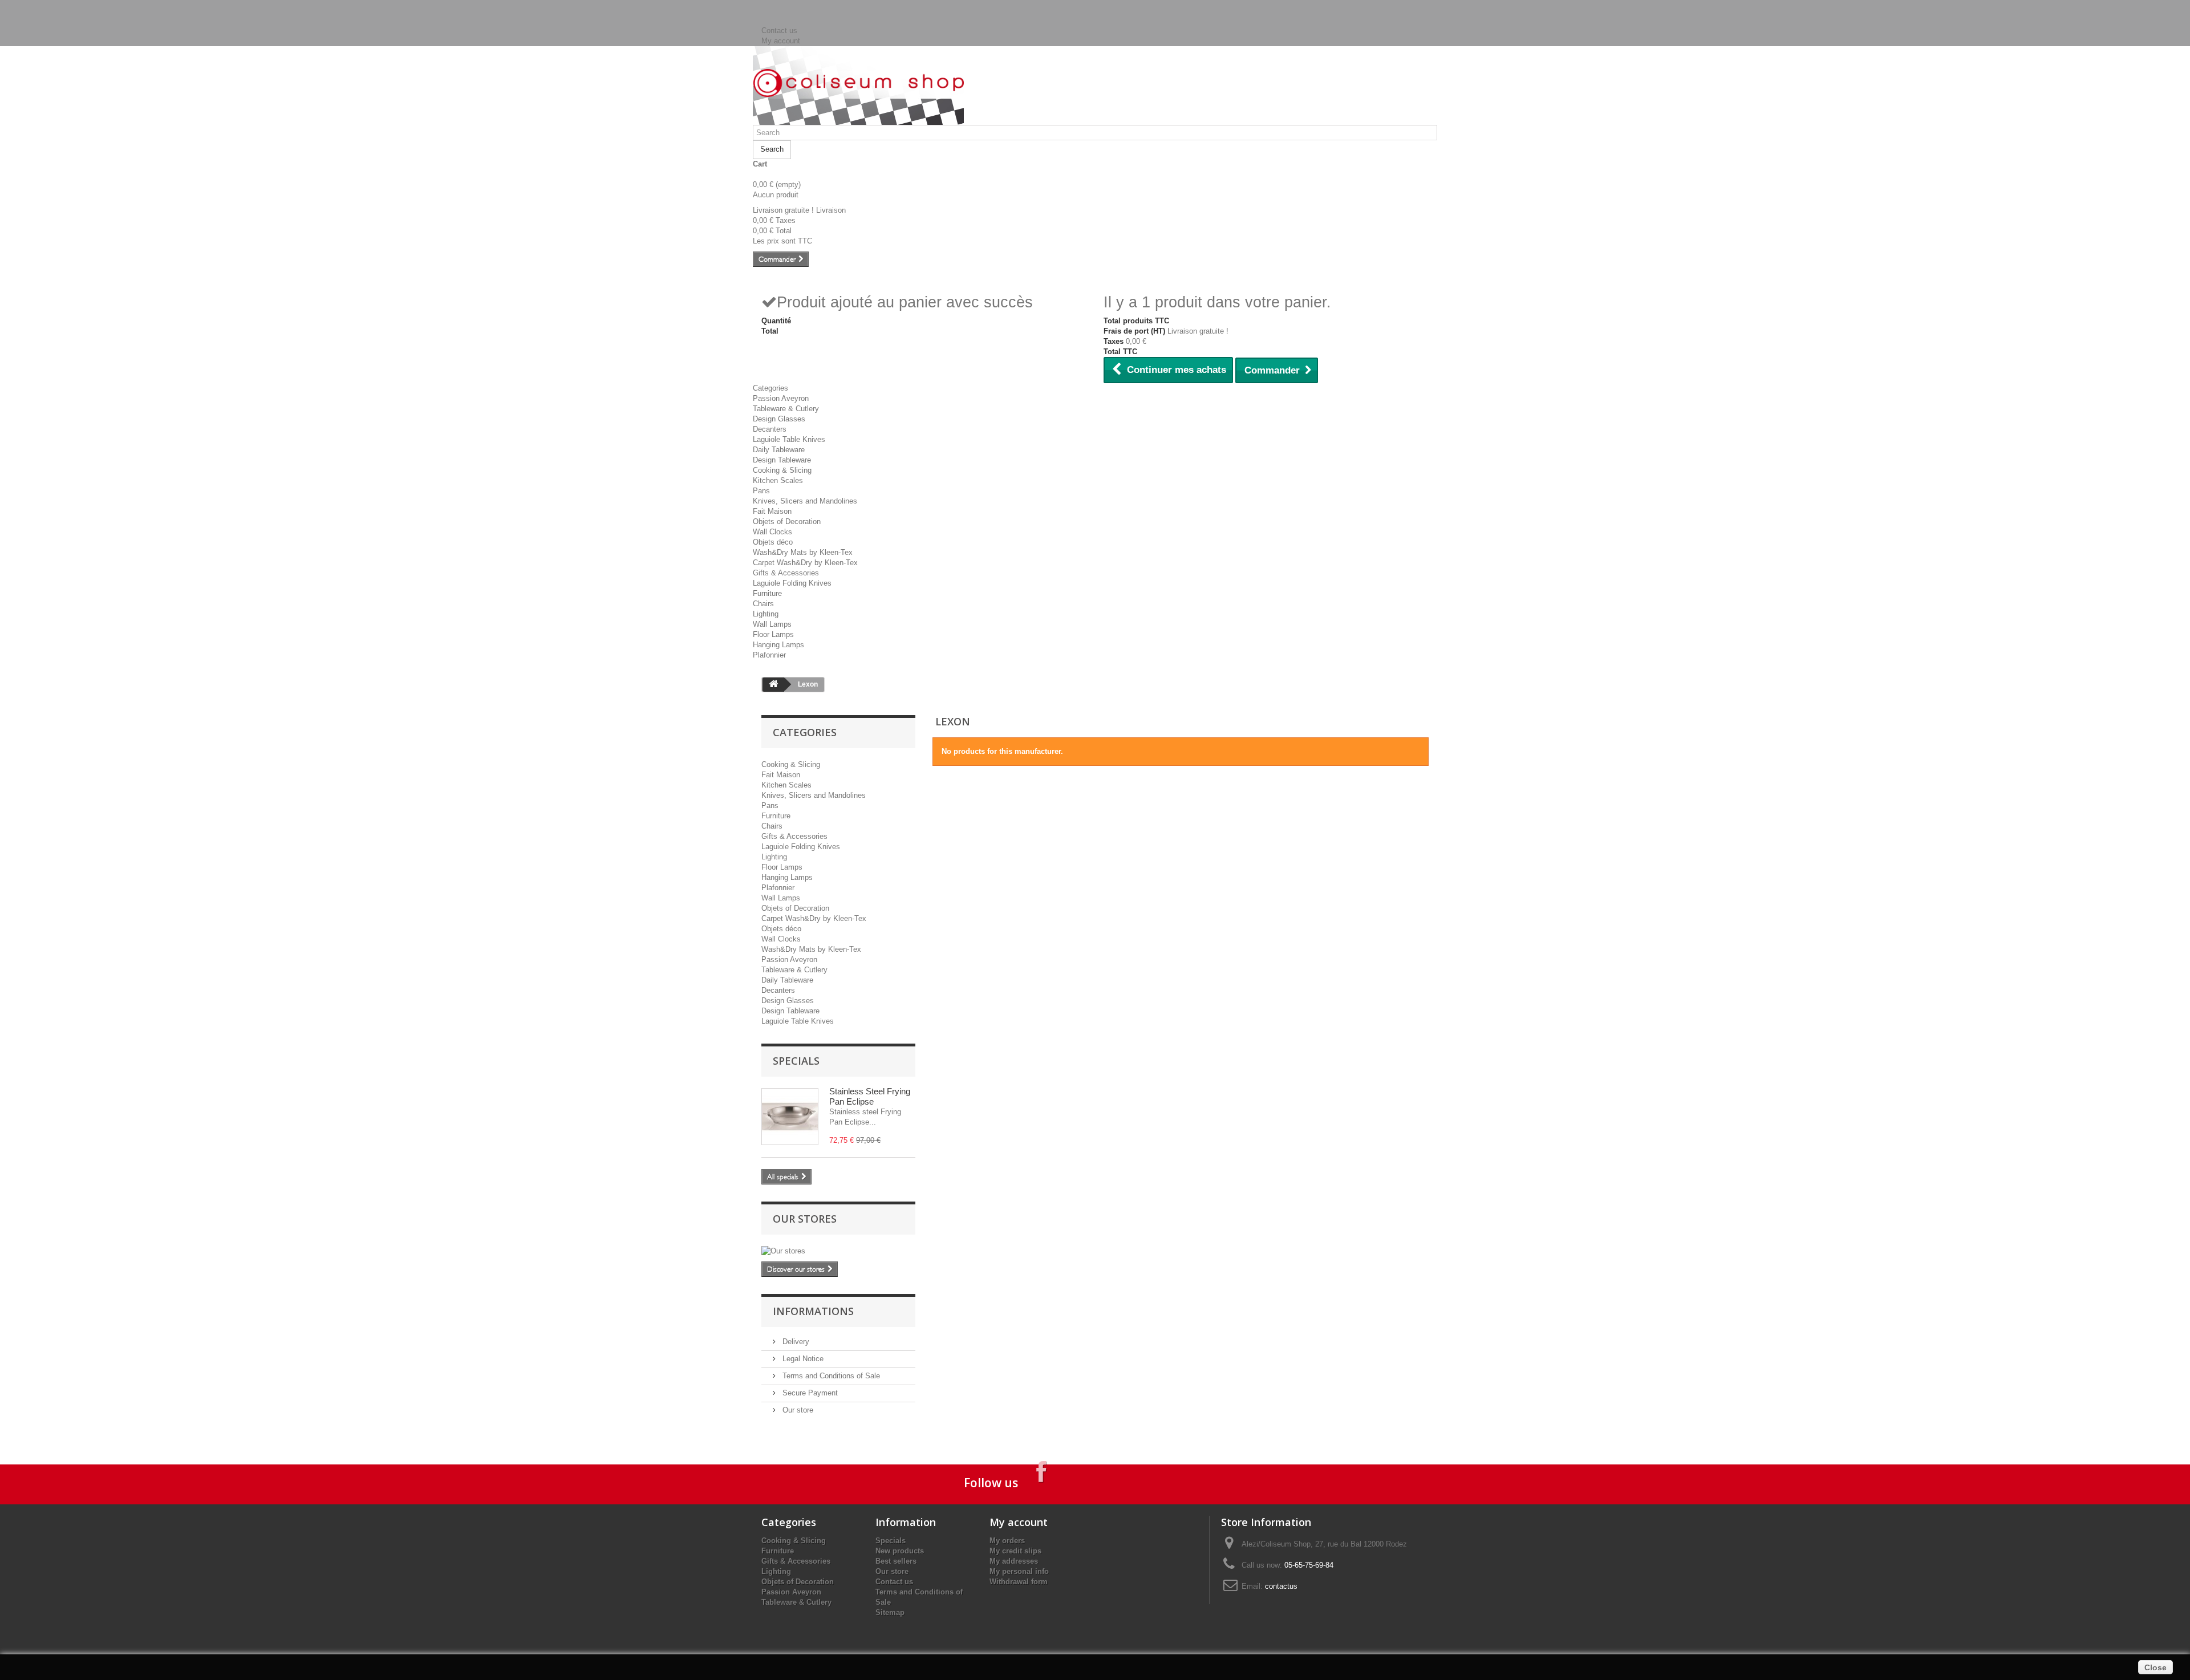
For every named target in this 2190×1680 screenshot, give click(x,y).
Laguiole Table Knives (789, 439)
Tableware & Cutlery (786, 409)
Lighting (766, 614)
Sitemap (890, 1612)
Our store (797, 1410)
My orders (1007, 1541)
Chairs (763, 604)
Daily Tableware (779, 450)
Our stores (805, 1219)
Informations (813, 1311)
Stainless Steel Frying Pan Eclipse (870, 1096)
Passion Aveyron (781, 398)
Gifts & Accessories (786, 573)
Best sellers (896, 1561)
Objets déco (773, 542)
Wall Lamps (772, 624)
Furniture (767, 593)
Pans (761, 491)
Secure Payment (809, 1393)
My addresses (1014, 1561)
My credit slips (1015, 1551)
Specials (796, 1061)
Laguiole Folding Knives (792, 583)
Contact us (779, 31)
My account (781, 41)
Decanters (770, 429)
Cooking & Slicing (782, 470)
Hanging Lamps (778, 645)
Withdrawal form (1019, 1582)
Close (2155, 1667)
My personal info (1019, 1571)
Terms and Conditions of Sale (830, 1376)
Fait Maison (772, 511)
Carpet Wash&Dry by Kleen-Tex (805, 563)
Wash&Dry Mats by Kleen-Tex (803, 552)
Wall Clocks (772, 532)
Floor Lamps (773, 634)
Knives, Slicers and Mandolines (805, 501)
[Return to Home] (773, 685)
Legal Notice (802, 1359)
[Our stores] (838, 1251)
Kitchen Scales (778, 480)
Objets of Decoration (787, 522)
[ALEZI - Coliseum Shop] (858, 83)
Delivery (795, 1342)
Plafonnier (769, 655)
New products (900, 1551)
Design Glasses (779, 419)
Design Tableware (782, 460)
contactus (1281, 1586)
